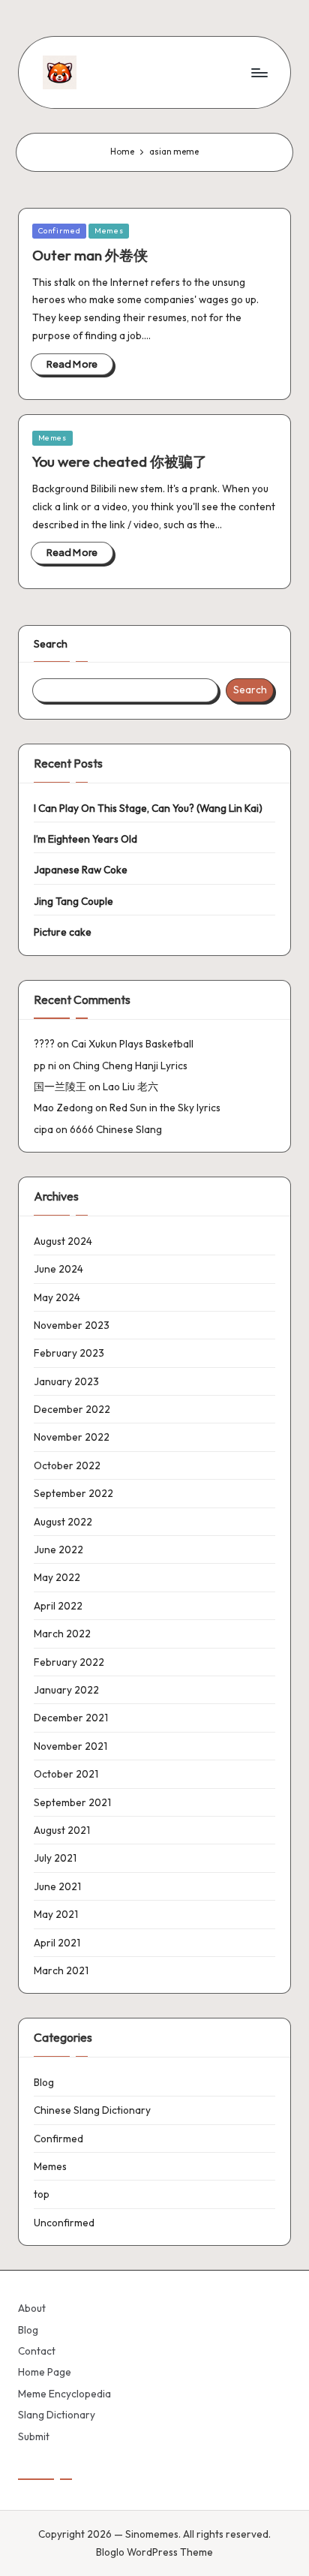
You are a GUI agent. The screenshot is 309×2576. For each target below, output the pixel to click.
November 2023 (72, 1325)
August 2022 (63, 1522)
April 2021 (57, 1943)
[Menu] (259, 72)
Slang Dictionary (57, 2415)
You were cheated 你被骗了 (120, 461)
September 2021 (72, 1802)
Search (51, 644)
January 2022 (66, 1690)
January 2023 (66, 1381)
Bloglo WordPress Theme (154, 2552)
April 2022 (58, 1606)
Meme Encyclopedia (64, 2394)
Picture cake (63, 932)
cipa (43, 1129)
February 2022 (69, 1662)
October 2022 (67, 1465)
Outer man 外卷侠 (90, 255)
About (32, 2308)
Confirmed (60, 231)
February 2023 (69, 1353)
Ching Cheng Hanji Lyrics (130, 1066)
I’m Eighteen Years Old (85, 839)
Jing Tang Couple (73, 901)
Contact (37, 2351)
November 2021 (70, 1746)
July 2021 (55, 1858)
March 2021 (61, 1970)
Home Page (45, 2372)
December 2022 (72, 1409)
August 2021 (62, 1830)
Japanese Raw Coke (81, 870)
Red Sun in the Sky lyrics (165, 1108)
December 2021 (71, 1718)
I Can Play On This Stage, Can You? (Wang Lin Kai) (148, 808)
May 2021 (56, 1914)
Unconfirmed (64, 2223)
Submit (34, 2436)
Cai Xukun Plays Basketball (132, 1044)
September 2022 (73, 1493)
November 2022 (72, 1437)
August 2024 (63, 1241)
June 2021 (57, 1886)
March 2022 (62, 1634)
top (42, 2194)
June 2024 (58, 1269)
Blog (44, 2082)
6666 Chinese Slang (116, 1129)
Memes (109, 231)
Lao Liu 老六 (130, 1087)
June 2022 (58, 1550)
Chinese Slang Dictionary (92, 2110)
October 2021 (66, 1774)
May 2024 (57, 1297)
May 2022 (57, 1577)
